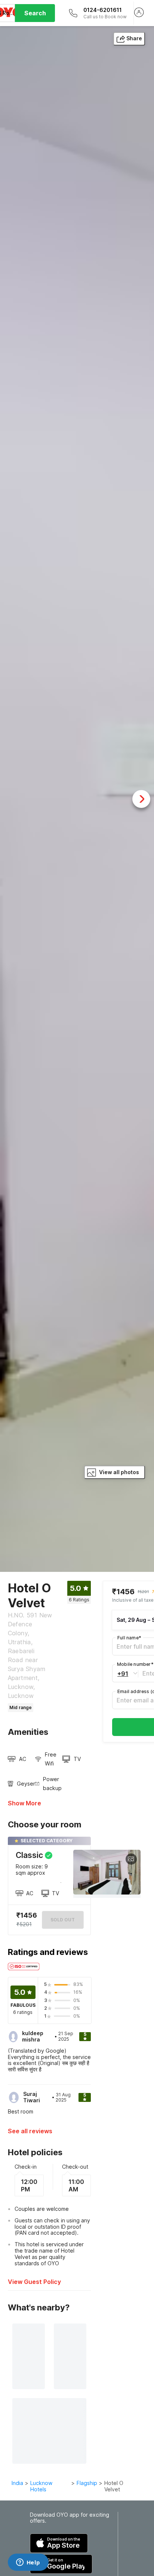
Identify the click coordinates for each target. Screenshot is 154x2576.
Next (141, 799)
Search (35, 13)
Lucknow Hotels (41, 2486)
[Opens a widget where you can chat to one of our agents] (28, 2563)
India (17, 2483)
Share (134, 38)
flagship (87, 2483)
